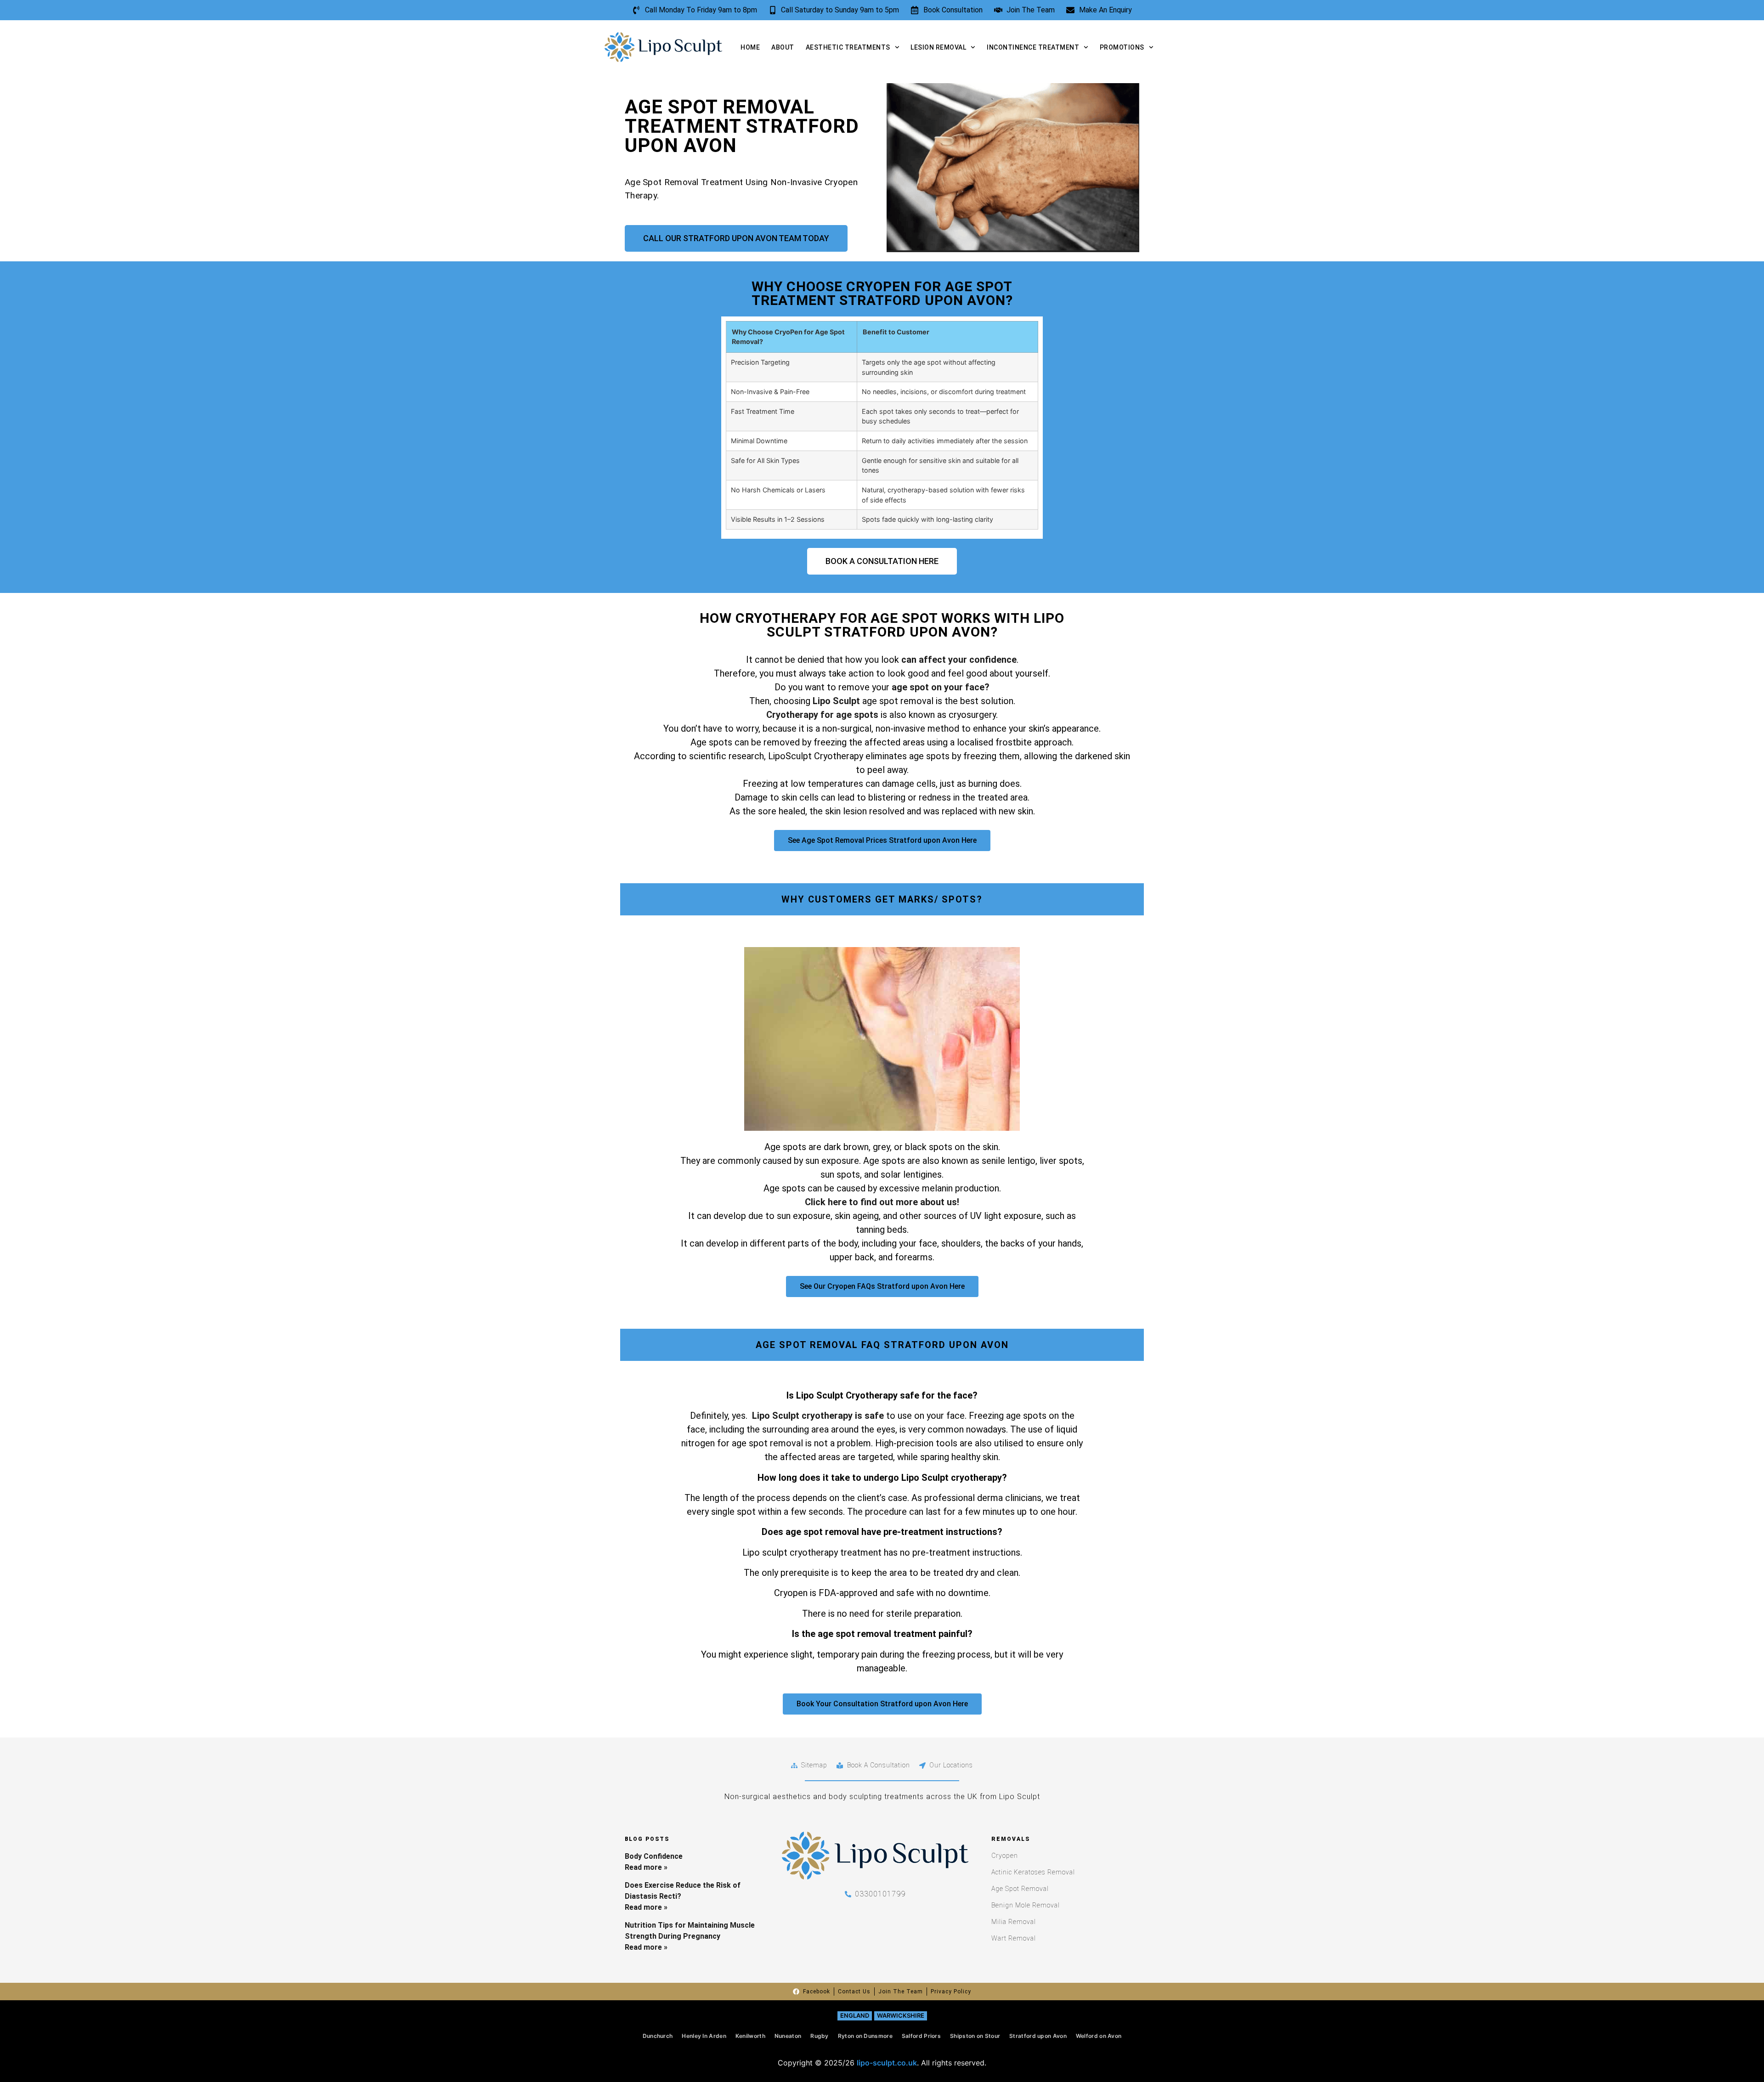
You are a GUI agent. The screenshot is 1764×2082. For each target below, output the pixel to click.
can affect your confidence (959, 660)
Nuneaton (788, 2036)
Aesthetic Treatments (848, 47)
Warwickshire (901, 2015)
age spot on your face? (941, 687)
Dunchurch (658, 2036)
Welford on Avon (1099, 2036)
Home (750, 47)
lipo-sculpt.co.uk (887, 2063)
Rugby (820, 2036)
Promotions (1122, 47)
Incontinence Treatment (1033, 47)
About (783, 47)
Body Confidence (654, 1856)
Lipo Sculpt (837, 701)
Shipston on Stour (975, 2036)
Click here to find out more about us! (882, 1202)
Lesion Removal (938, 47)
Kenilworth (750, 2036)
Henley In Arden (704, 2036)
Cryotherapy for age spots (822, 715)
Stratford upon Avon (1038, 2036)
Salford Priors (921, 2036)
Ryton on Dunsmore (865, 2036)
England (855, 2015)
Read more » (646, 1867)
